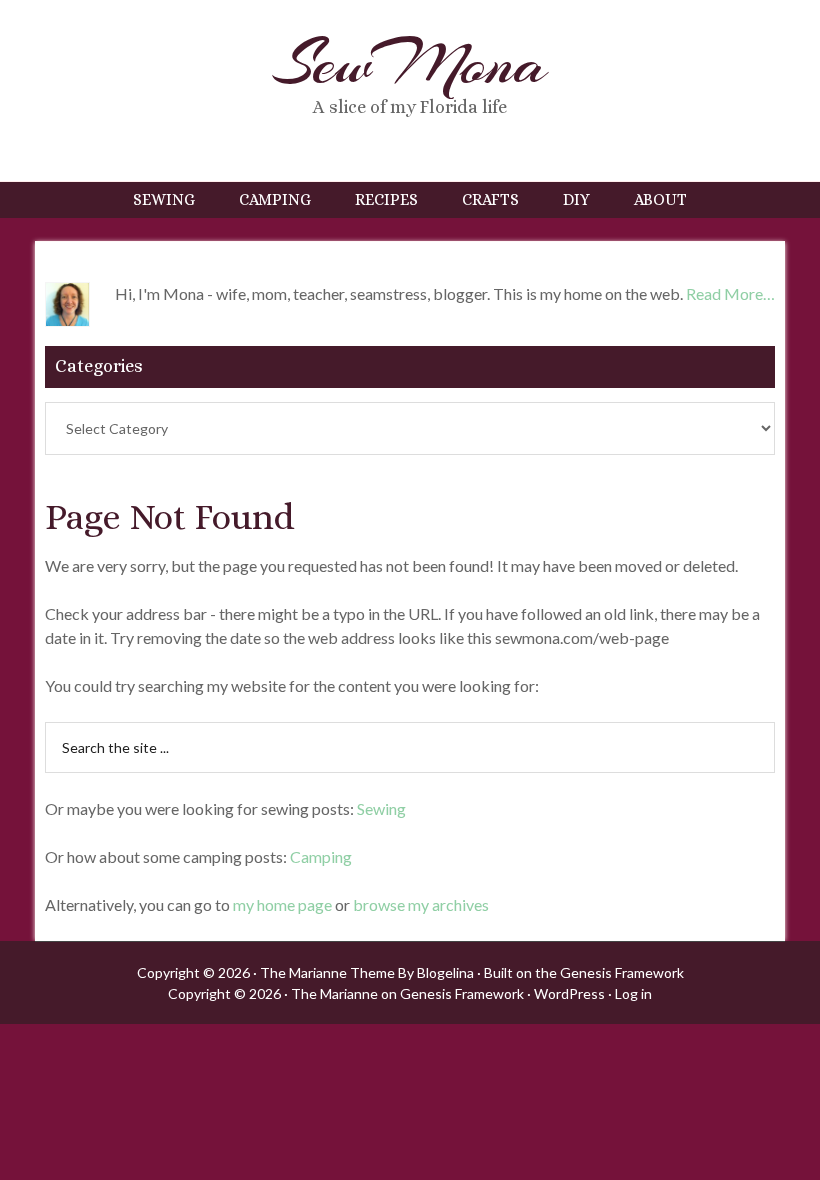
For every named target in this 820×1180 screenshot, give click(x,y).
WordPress (569, 993)
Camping (321, 856)
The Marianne (334, 993)
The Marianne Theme (327, 972)
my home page (282, 904)
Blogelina (445, 972)
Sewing (381, 808)
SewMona (410, 63)
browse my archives (421, 904)
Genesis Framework (622, 972)
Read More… (730, 293)
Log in (633, 993)
